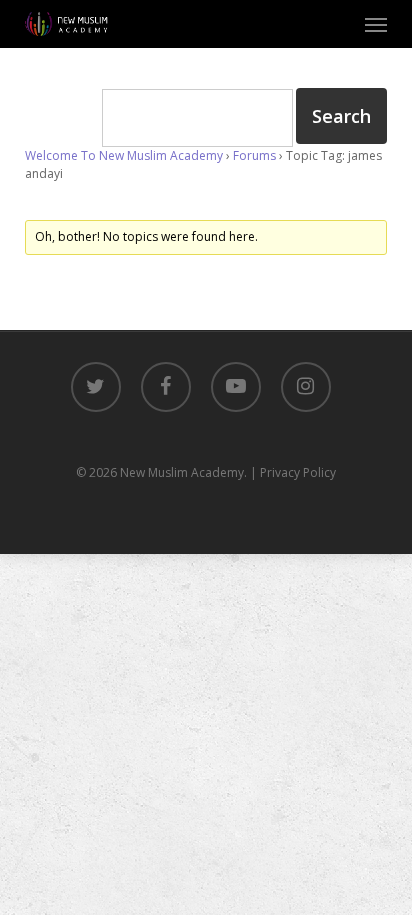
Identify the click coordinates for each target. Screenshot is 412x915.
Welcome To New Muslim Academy (124, 155)
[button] (376, 24)
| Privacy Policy (293, 472)
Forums (254, 155)
